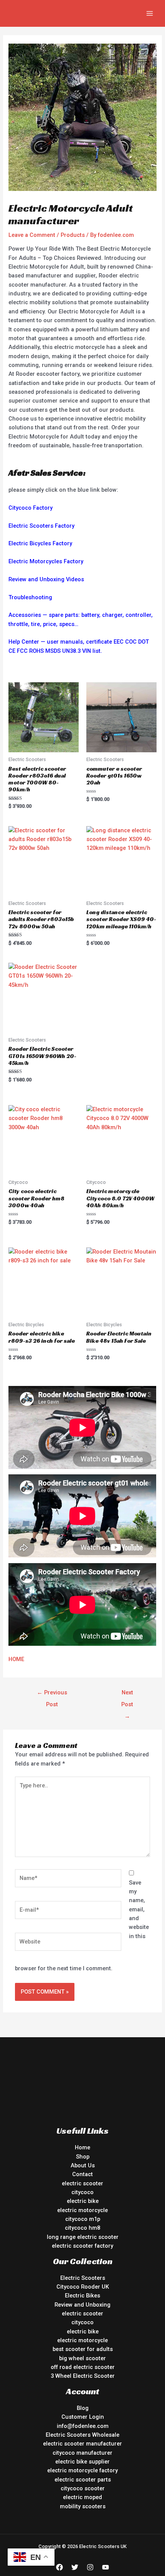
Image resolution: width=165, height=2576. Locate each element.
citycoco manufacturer (82, 2453)
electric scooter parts (83, 2480)
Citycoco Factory (31, 508)
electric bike (83, 2201)
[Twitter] (75, 2567)
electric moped (82, 2497)
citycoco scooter (83, 2488)
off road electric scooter (83, 2367)
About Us (83, 2165)
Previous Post (52, 1694)
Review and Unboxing (82, 2305)
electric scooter (82, 2183)
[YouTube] (106, 2567)
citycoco (82, 2192)
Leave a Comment (32, 235)
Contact (82, 2174)
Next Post (127, 1694)
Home (82, 2147)
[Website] (68, 1943)
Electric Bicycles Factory (40, 543)
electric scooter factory (82, 2246)
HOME (16, 1659)
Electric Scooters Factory (41, 526)
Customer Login (83, 2417)
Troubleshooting (30, 597)
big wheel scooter (82, 2358)
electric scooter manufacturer (82, 2444)
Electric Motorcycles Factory (46, 561)
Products (73, 235)
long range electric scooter (83, 2237)
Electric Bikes (82, 2296)
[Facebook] (59, 2567)
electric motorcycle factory (82, 2470)
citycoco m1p (83, 2219)
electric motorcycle (82, 2210)
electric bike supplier (82, 2462)
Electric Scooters (83, 2278)
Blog (83, 2408)
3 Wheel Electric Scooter (83, 2376)
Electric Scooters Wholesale (82, 2435)
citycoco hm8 (82, 2228)
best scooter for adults (83, 2349)
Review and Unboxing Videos (46, 579)
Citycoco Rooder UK (83, 2287)
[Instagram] (90, 2567)
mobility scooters (83, 2506)
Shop (83, 2157)
